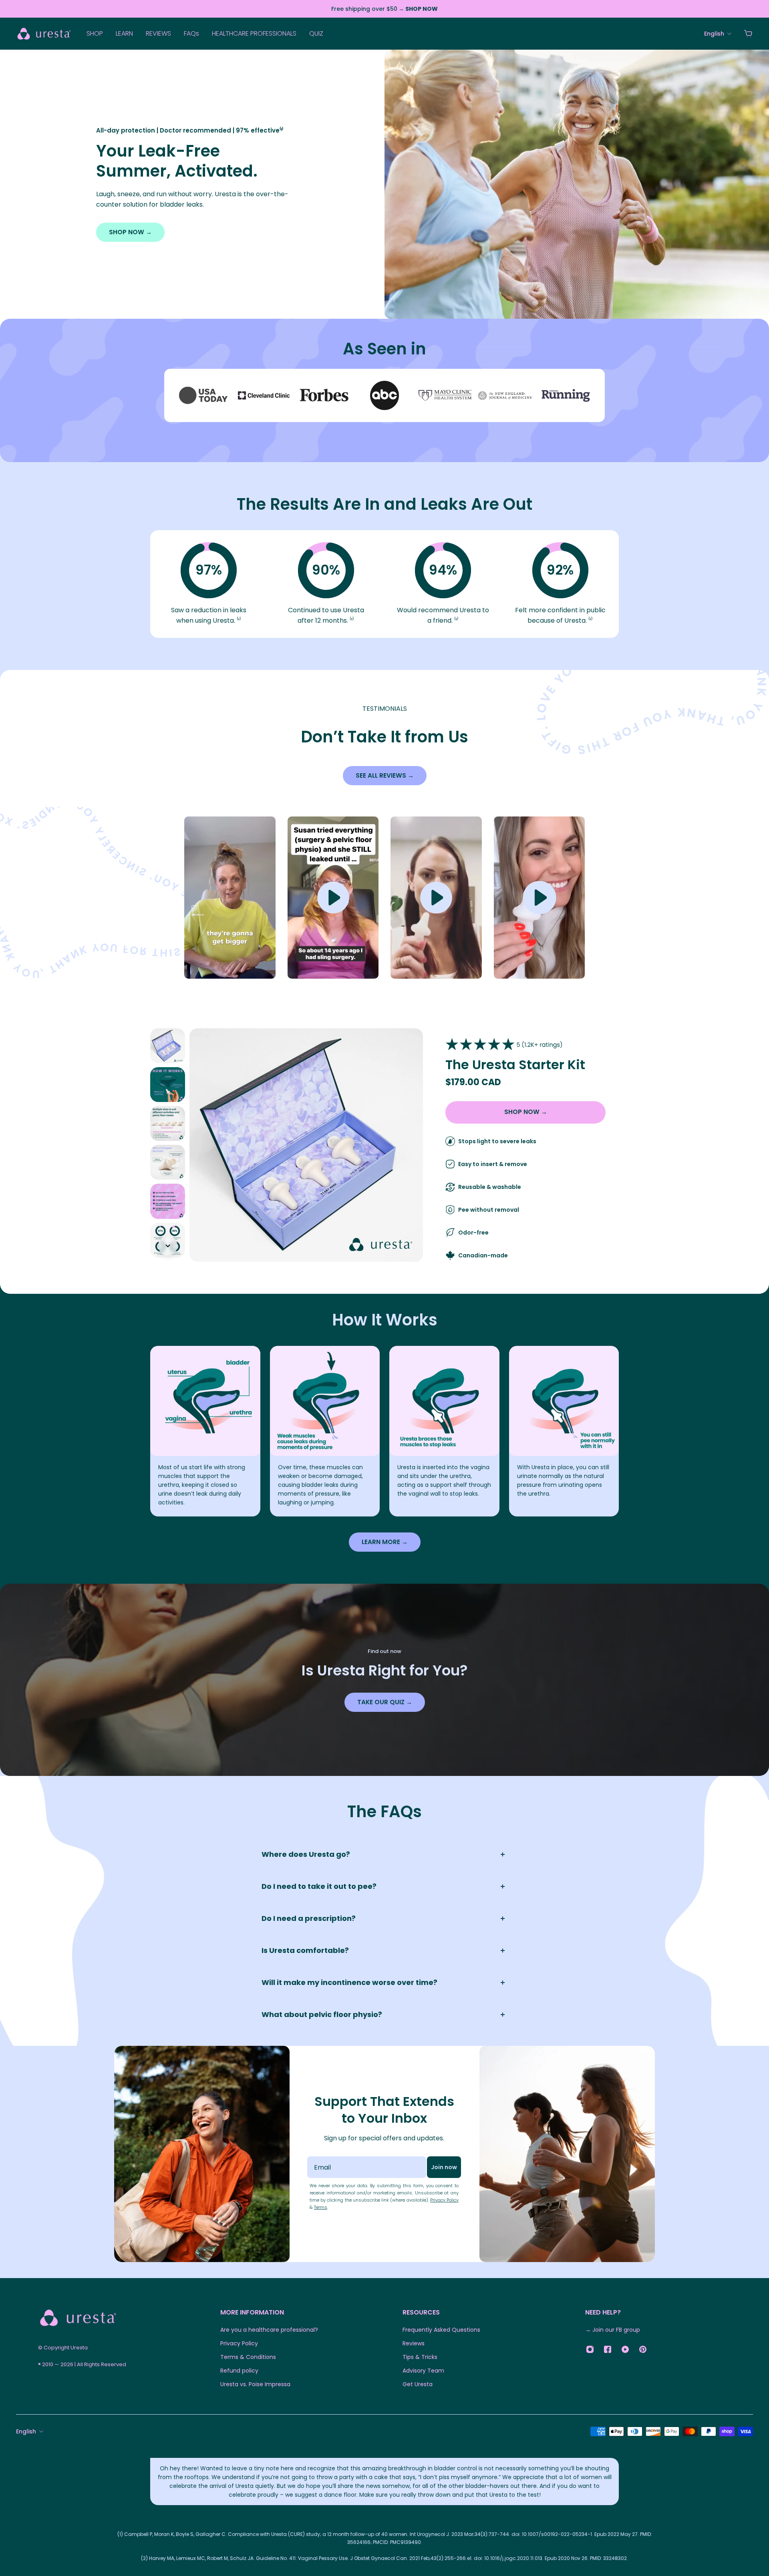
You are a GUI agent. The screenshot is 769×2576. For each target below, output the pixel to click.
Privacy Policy (444, 2200)
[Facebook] (608, 2349)
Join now (444, 2167)
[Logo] (44, 33)
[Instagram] (590, 2349)
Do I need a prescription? (309, 1918)
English (26, 2431)
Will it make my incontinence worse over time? (349, 1982)
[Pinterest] (643, 2349)
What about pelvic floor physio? (322, 2014)
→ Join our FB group (613, 2330)
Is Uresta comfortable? (305, 1950)
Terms (321, 2207)
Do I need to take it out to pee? (319, 1886)
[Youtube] (625, 2349)
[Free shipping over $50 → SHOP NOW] (384, 9)
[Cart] (748, 34)
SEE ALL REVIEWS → (385, 775)
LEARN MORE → (385, 1542)
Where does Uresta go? (306, 1854)
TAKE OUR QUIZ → (385, 1702)
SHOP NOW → (130, 232)
